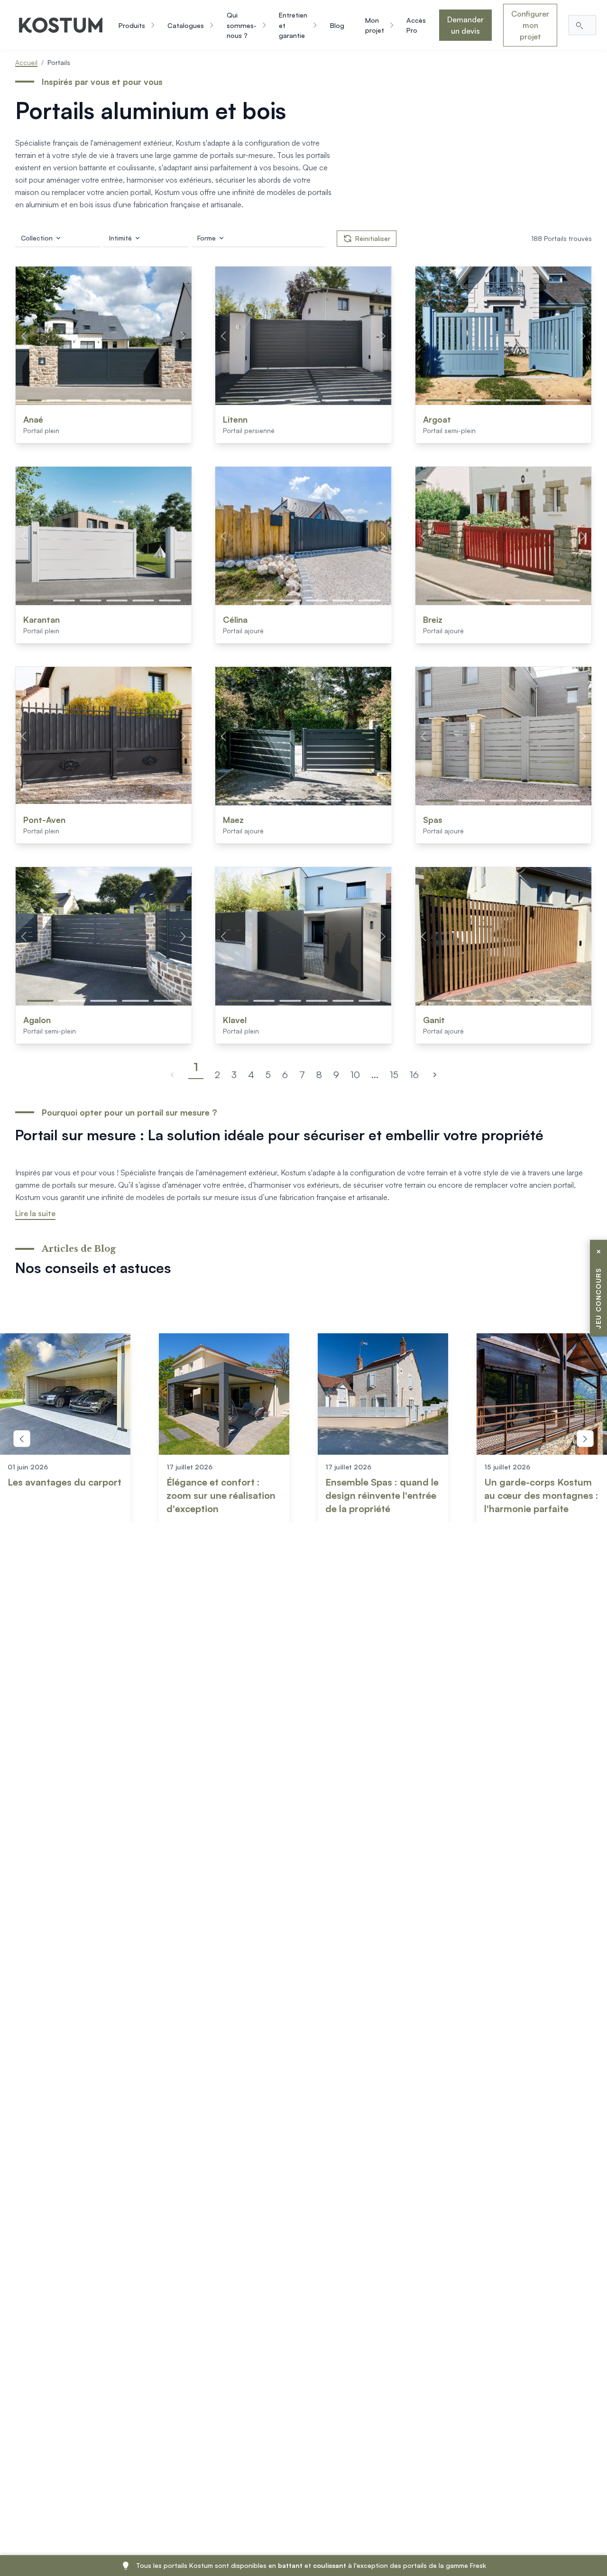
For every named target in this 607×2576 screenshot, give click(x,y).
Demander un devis (465, 25)
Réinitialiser (373, 238)
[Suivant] (435, 1075)
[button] (35, 400)
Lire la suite (35, 1213)
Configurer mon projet (530, 25)
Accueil (26, 62)
